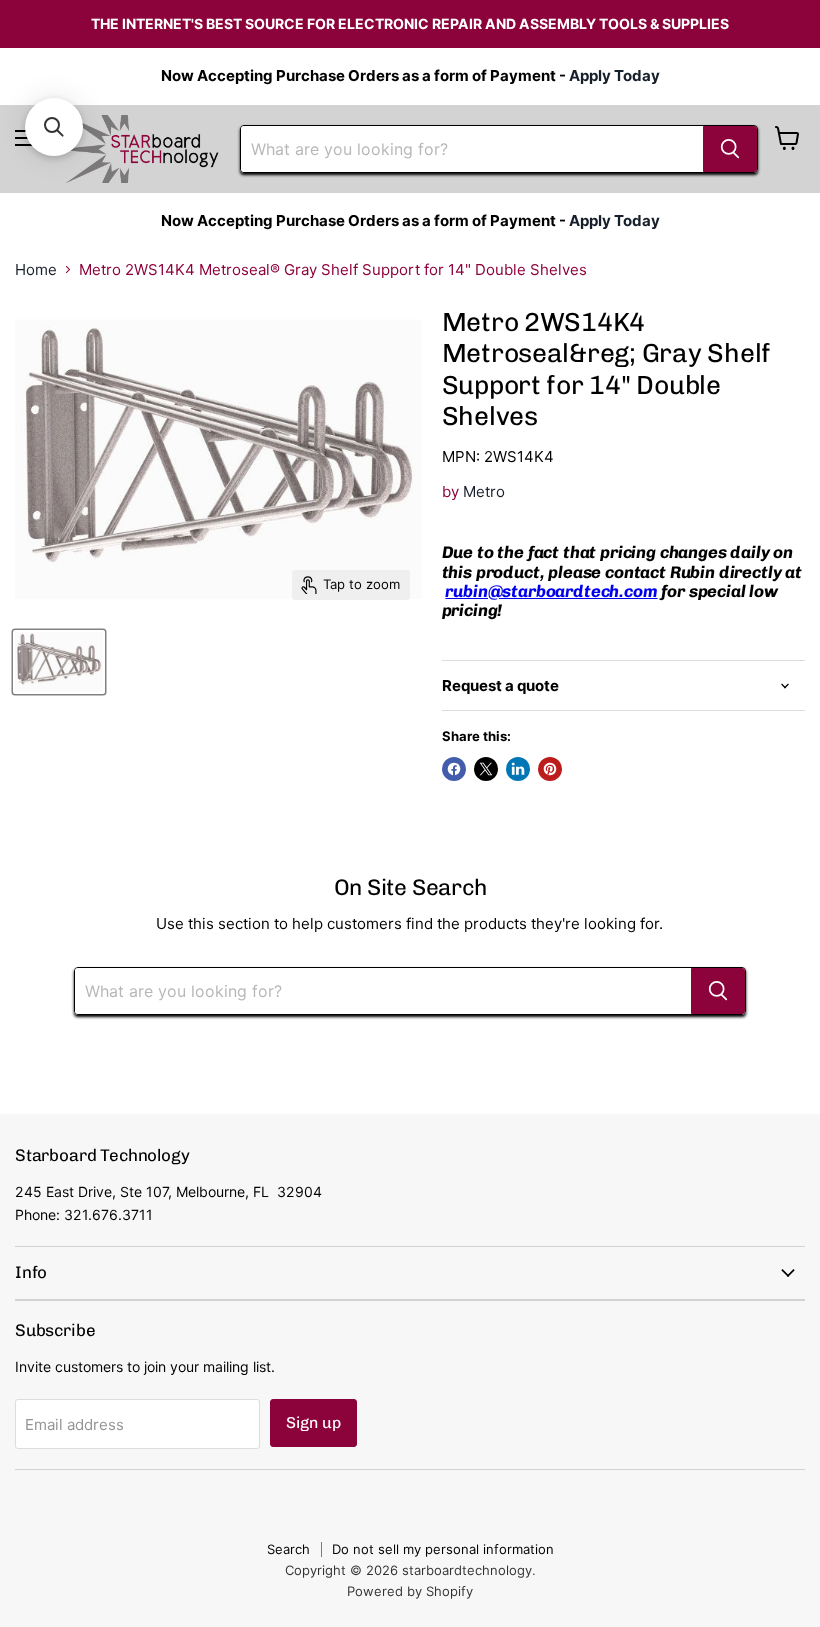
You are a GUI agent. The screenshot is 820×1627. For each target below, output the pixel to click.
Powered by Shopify (410, 1591)
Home (36, 269)
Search (288, 1549)
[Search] (730, 149)
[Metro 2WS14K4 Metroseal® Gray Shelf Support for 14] (59, 662)
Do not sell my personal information (443, 1549)
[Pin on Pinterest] (550, 769)
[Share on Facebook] (454, 769)
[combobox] (472, 149)
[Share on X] (486, 769)
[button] (54, 127)
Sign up (313, 1422)
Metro (484, 491)
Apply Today (614, 75)
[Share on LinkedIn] (518, 769)
